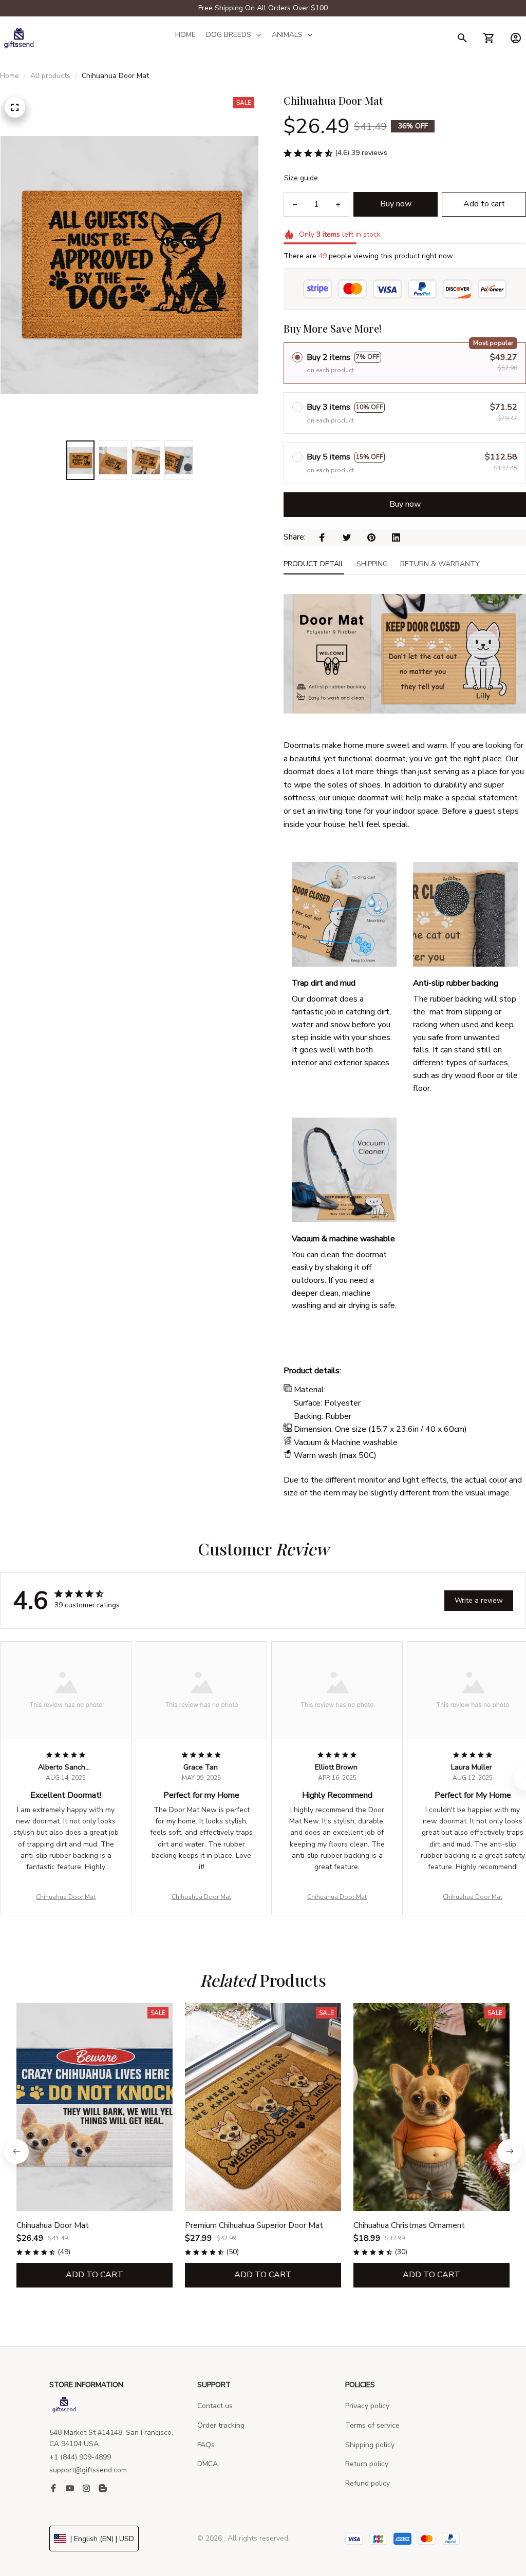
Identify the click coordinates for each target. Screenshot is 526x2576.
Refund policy (368, 2483)
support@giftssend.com (88, 2470)
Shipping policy (370, 2445)
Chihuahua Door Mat (66, 1897)
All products (50, 76)
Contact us (215, 2406)
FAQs (206, 2445)
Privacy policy (367, 2406)
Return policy (367, 2464)
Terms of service (372, 2425)
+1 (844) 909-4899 (80, 2457)
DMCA (208, 2464)
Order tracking (221, 2425)
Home (10, 76)
